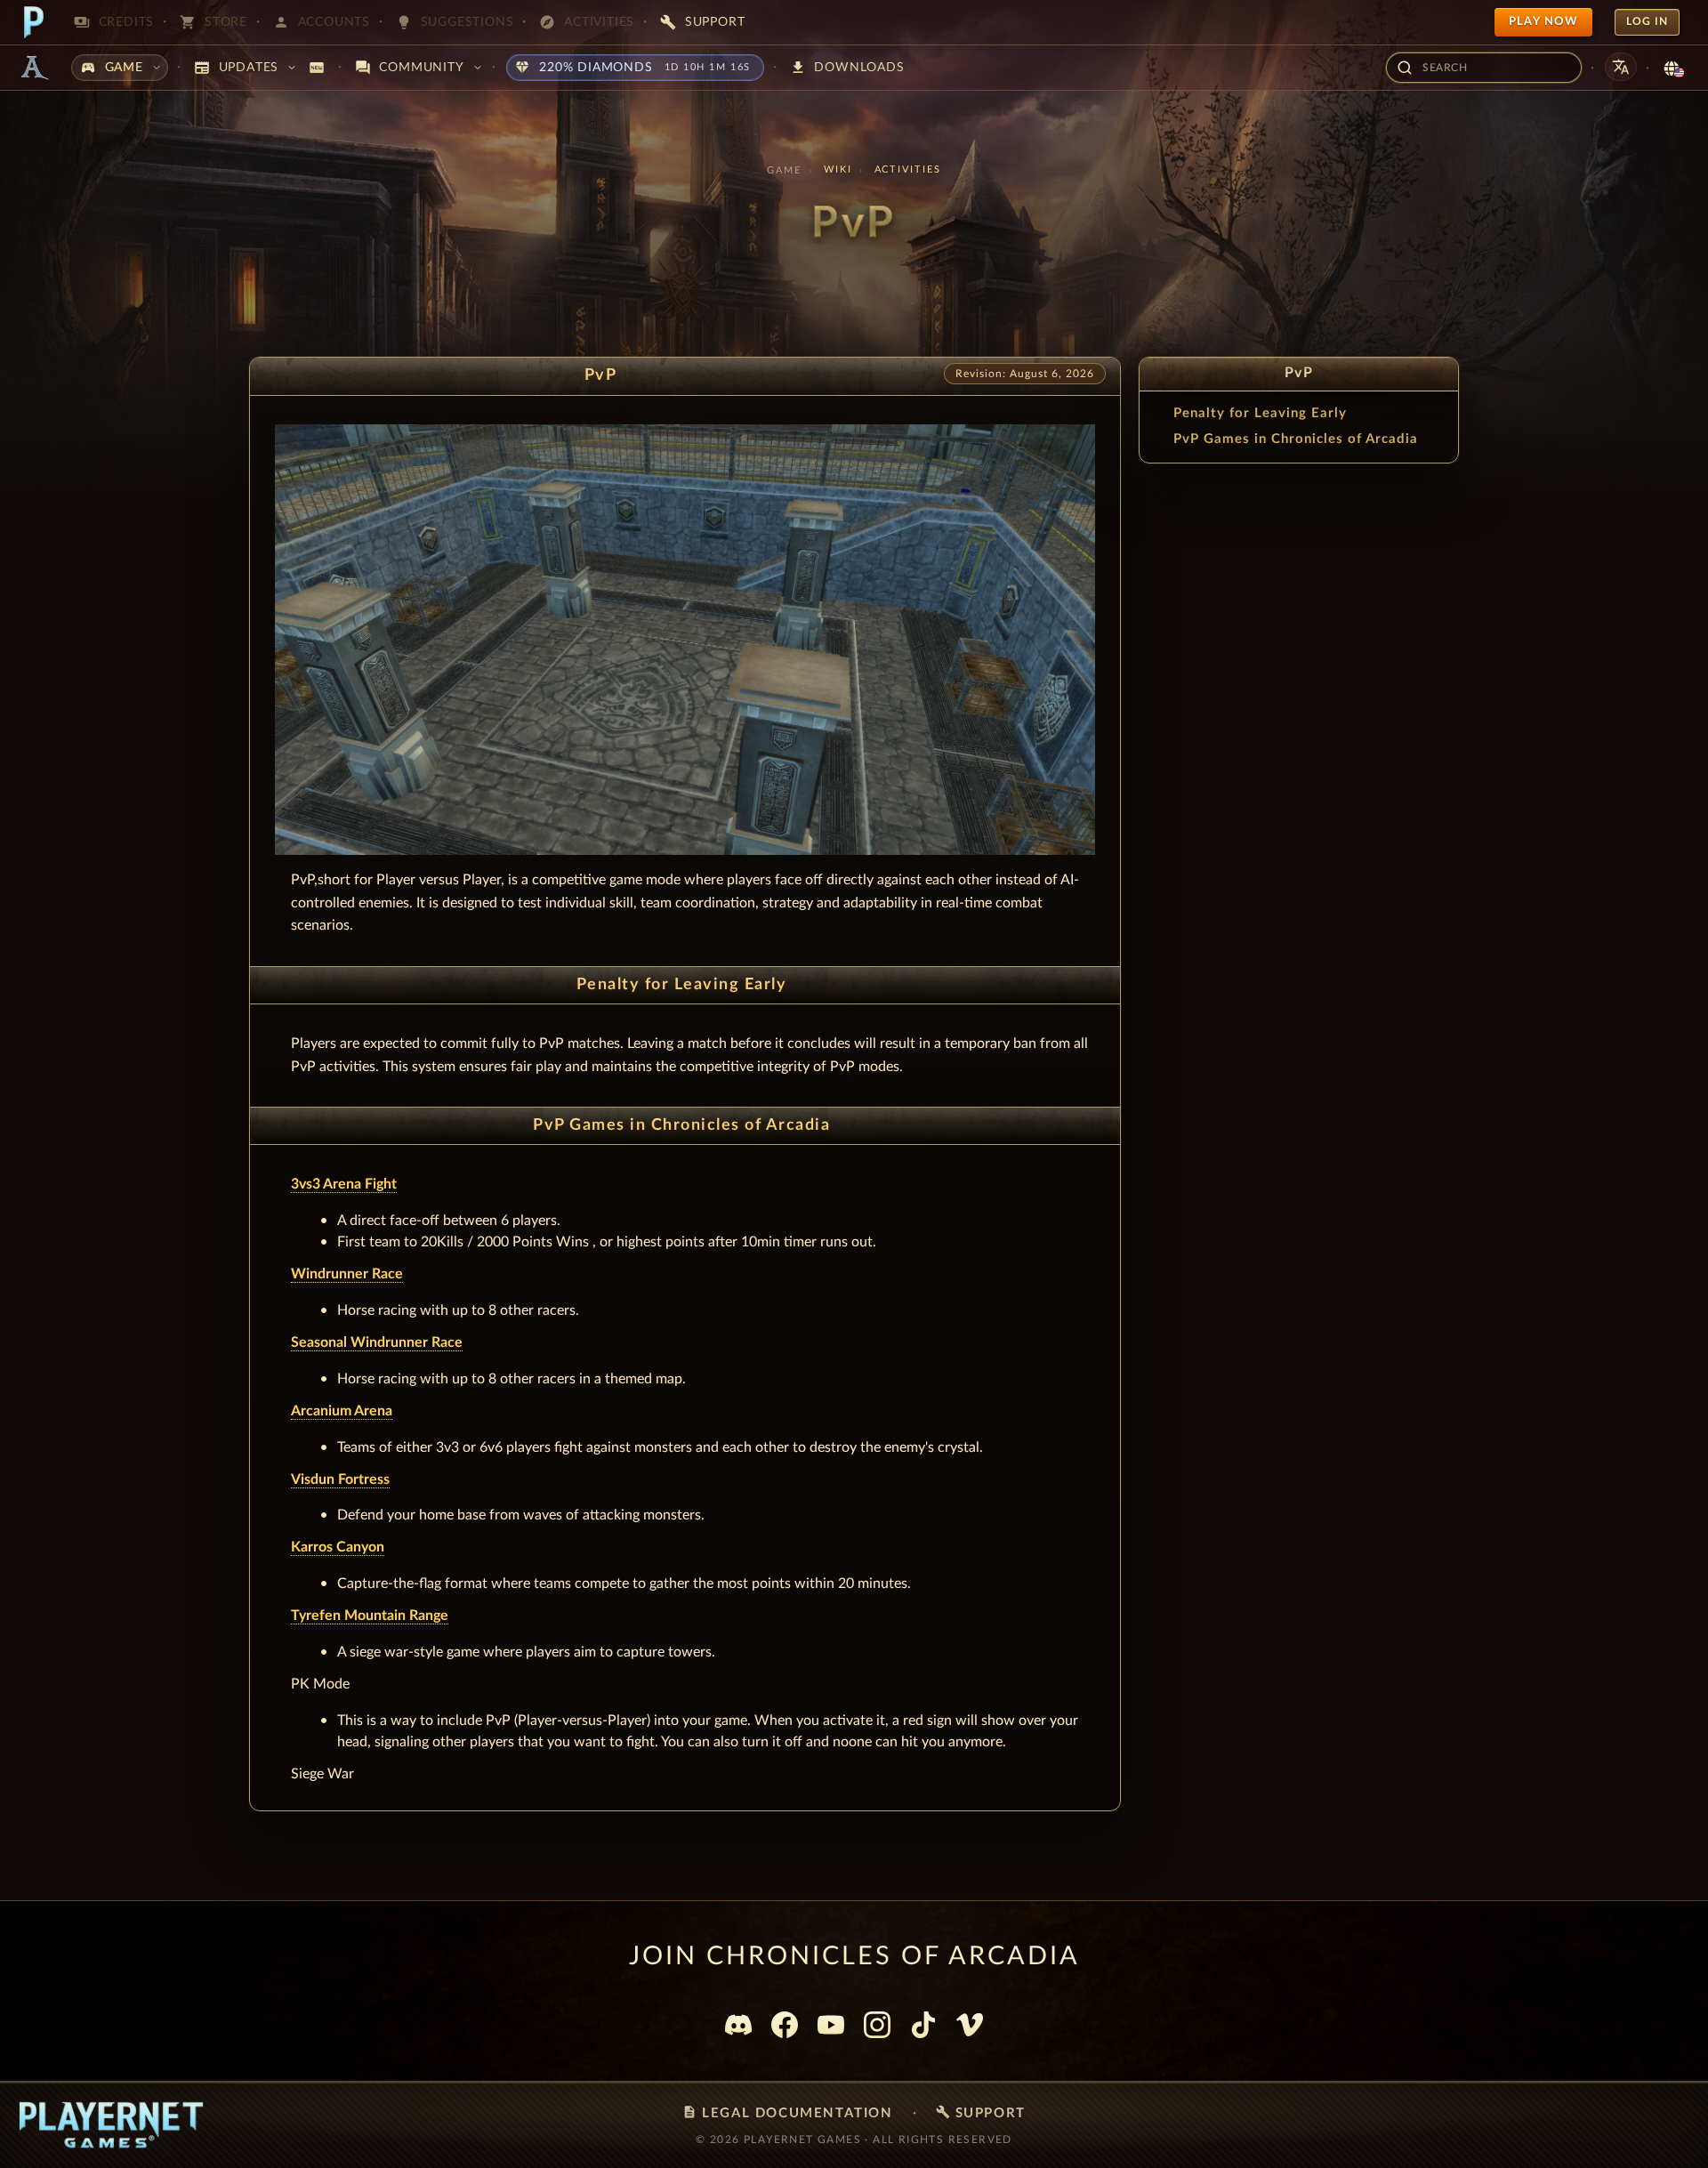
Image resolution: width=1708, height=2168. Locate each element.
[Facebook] (785, 2025)
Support (981, 2112)
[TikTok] (923, 2025)
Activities (908, 169)
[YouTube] (831, 2025)
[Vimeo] (970, 2025)
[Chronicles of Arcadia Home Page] (34, 68)
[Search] (1405, 68)
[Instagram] (877, 2025)
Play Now (1543, 22)
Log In (1647, 21)
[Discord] (738, 2025)
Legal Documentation (787, 2112)
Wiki (838, 169)
